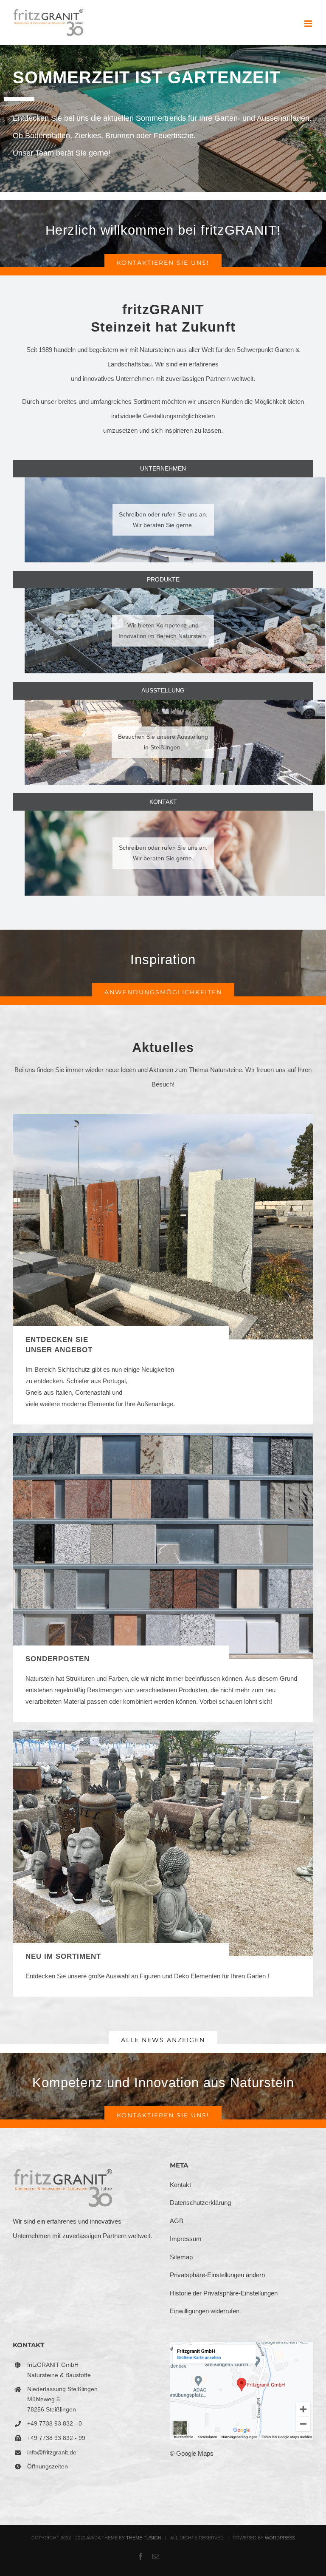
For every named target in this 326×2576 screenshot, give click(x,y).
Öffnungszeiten (48, 2466)
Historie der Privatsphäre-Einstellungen (224, 2293)
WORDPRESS (280, 2538)
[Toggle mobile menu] (309, 24)
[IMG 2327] (163, 1734)
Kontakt (180, 2185)
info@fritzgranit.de (52, 2452)
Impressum (186, 2239)
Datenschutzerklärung (200, 2203)
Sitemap (181, 2257)
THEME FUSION (144, 2538)
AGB (177, 2221)
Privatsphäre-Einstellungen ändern (217, 2275)
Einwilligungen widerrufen (205, 2311)
